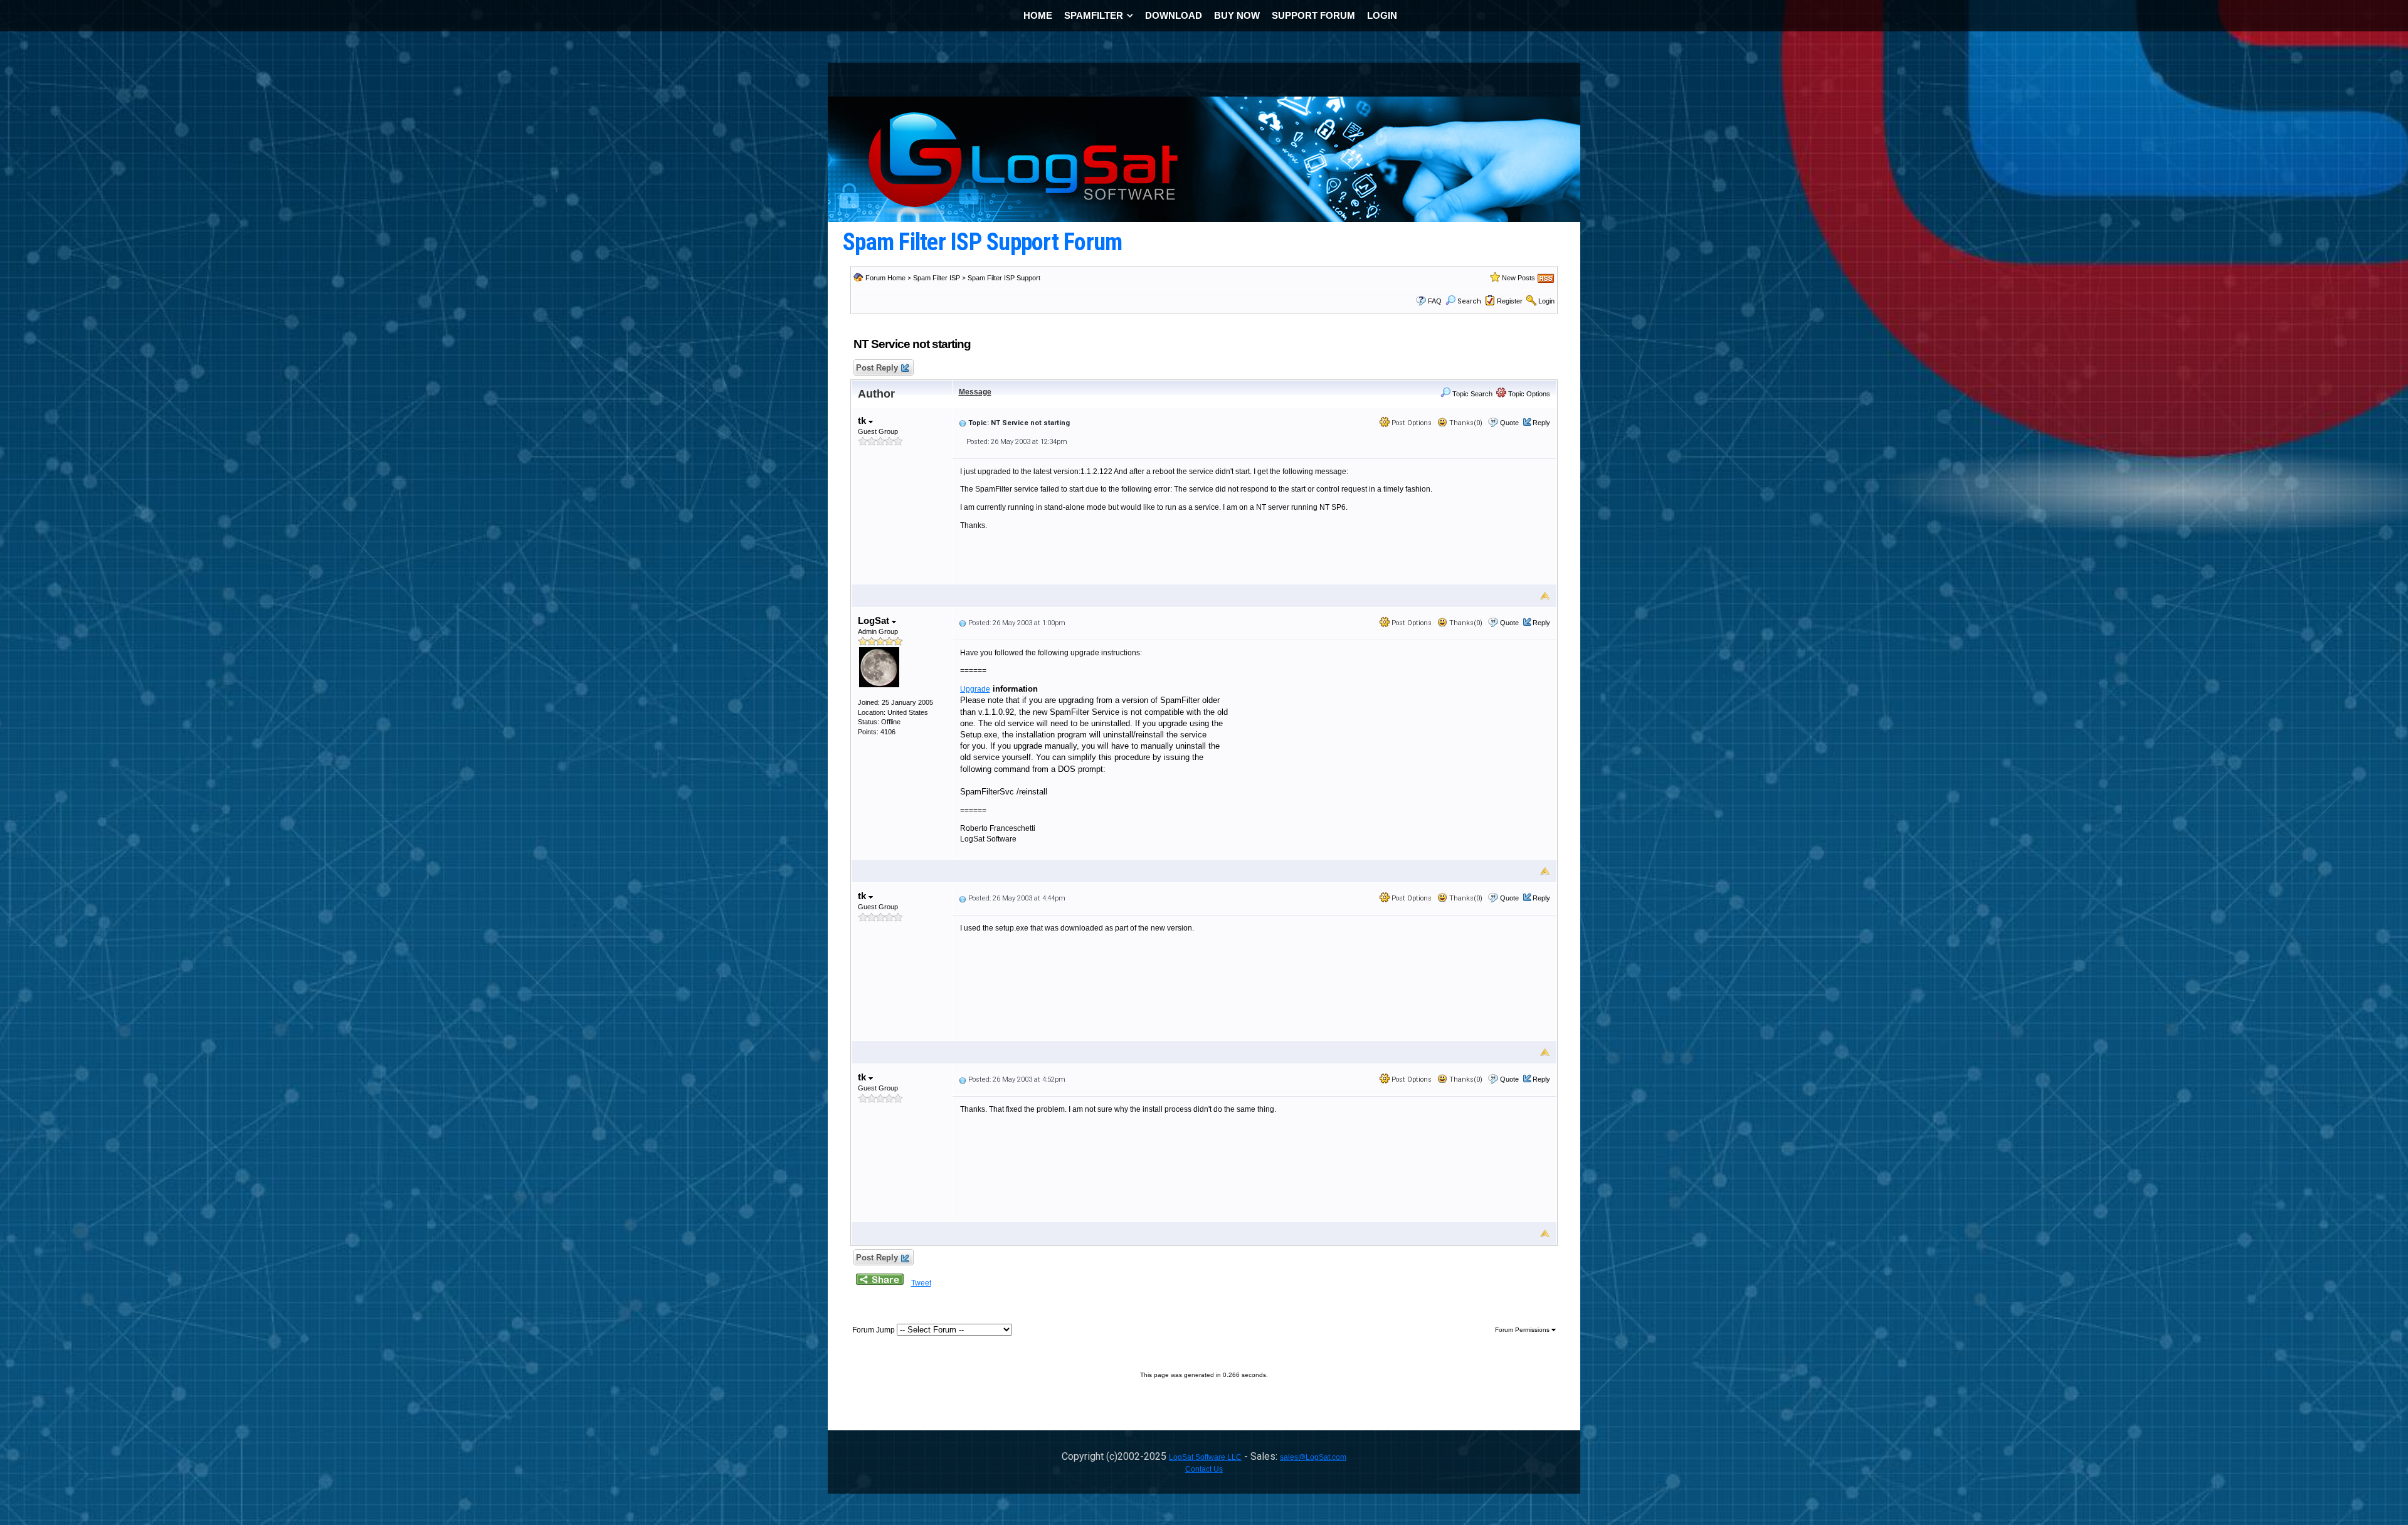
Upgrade (975, 689)
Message (975, 392)
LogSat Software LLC (1205, 1457)
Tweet (921, 1283)
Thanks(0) (1465, 423)
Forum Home (885, 278)
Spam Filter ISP (937, 278)
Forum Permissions (1523, 1330)
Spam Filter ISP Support (1004, 278)
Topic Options (1528, 394)
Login (1546, 301)
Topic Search (1471, 394)
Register (1510, 301)
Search (1469, 301)
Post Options (1411, 423)
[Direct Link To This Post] (963, 423)
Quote (1509, 423)
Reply (1541, 423)
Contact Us (1204, 1469)
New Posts (1518, 278)
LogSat (875, 620)
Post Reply (877, 368)
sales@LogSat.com (1313, 1457)
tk (863, 420)
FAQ (1435, 301)
